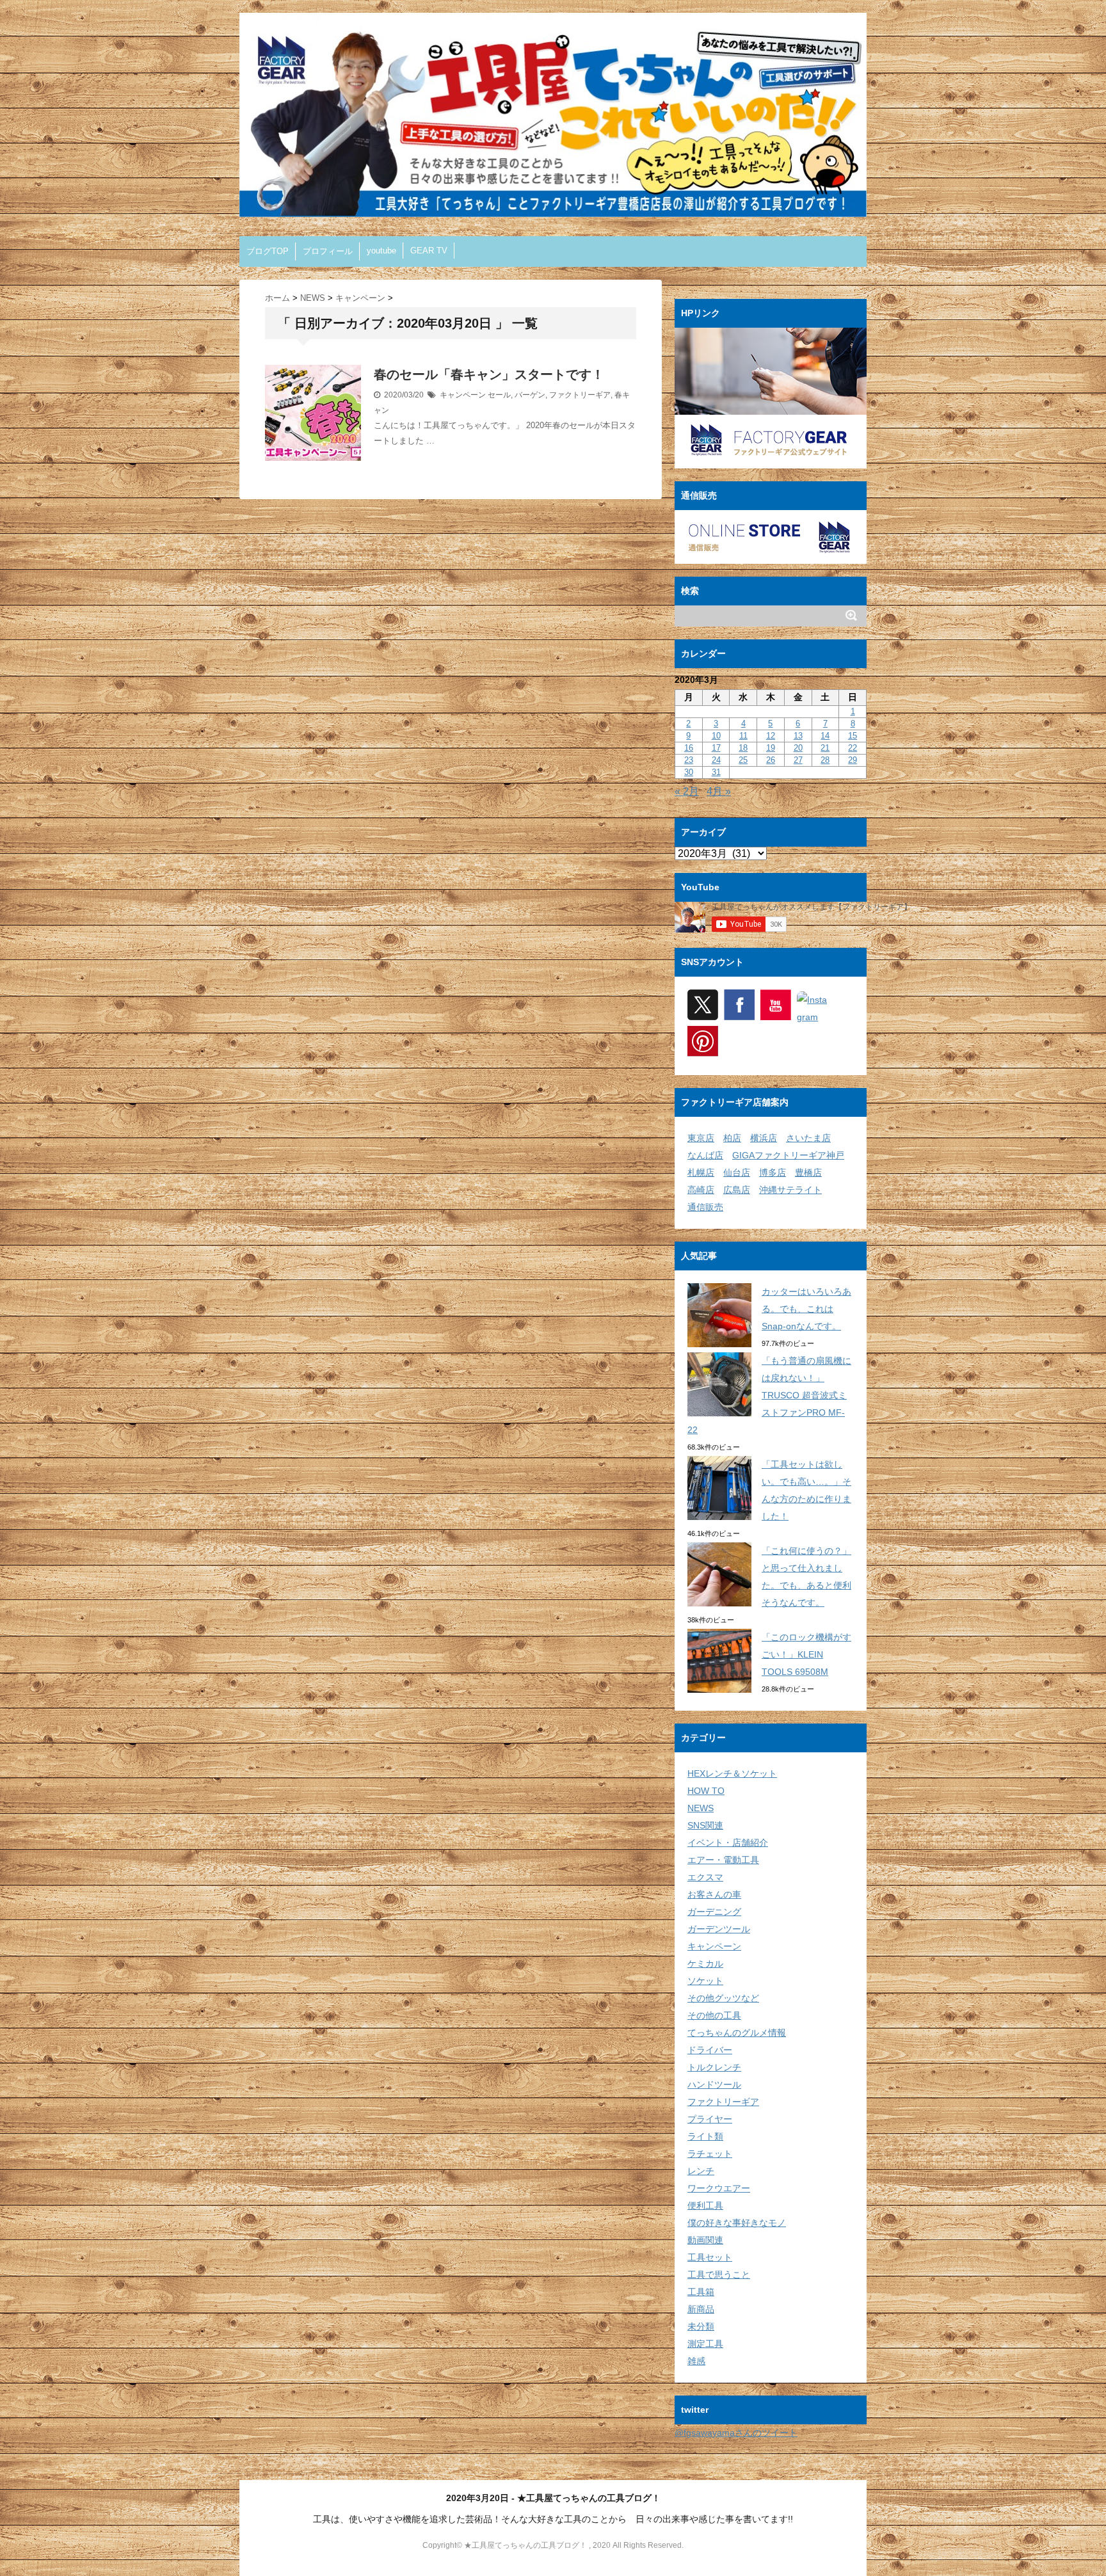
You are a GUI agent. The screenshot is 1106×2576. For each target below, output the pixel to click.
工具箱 (701, 2292)
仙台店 (737, 1172)
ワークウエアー (719, 2188)
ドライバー (710, 2050)
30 (689, 772)
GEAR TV (429, 251)
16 (689, 748)
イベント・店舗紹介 (728, 1843)
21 (825, 748)
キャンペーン (463, 395)
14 (825, 736)
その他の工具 (714, 2015)
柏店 (732, 1138)
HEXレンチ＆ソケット (732, 1773)
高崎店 (701, 1190)
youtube (381, 251)
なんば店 (705, 1155)
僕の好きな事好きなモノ (737, 2223)
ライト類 (705, 2136)
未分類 (701, 2326)
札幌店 (701, 1172)
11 (743, 736)
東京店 (701, 1138)
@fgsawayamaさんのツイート (736, 2433)
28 (825, 760)
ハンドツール (714, 2084)
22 (853, 748)
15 (853, 736)
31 (716, 772)
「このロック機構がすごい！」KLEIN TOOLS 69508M (806, 1654)
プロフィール (328, 251)
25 (743, 760)
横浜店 (764, 1138)
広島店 (737, 1190)
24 (716, 760)
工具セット (710, 2257)
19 (771, 748)
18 (743, 748)
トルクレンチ (714, 2067)
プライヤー (710, 2119)
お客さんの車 (714, 1894)
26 (771, 760)
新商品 (701, 2309)
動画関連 (705, 2240)
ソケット (705, 1981)
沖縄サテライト (790, 1190)
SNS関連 (705, 1825)
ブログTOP (268, 251)
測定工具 (705, 2344)
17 (716, 748)
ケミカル (705, 1964)
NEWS (701, 1808)
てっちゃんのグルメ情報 (737, 2033)
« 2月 (687, 791)
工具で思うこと (719, 2275)
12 (771, 736)
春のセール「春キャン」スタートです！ (489, 374)
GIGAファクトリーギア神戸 (788, 1155)
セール (499, 395)
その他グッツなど (723, 1998)
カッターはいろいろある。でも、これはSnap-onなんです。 (806, 1309)
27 (798, 760)
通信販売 (705, 1207)
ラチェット (710, 2154)
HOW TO (706, 1791)
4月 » (719, 791)
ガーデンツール (719, 1929)
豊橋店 (808, 1172)
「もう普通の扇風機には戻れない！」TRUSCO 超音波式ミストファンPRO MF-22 (769, 1395)
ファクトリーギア (580, 395)
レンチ (701, 2171)
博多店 (773, 1172)
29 (853, 760)
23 (689, 760)
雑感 (696, 2361)
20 (798, 748)
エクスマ (705, 1877)
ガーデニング (714, 1912)
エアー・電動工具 (723, 1860)
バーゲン (530, 395)
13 (798, 736)
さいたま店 (808, 1138)
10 (716, 736)
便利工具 (705, 2205)
